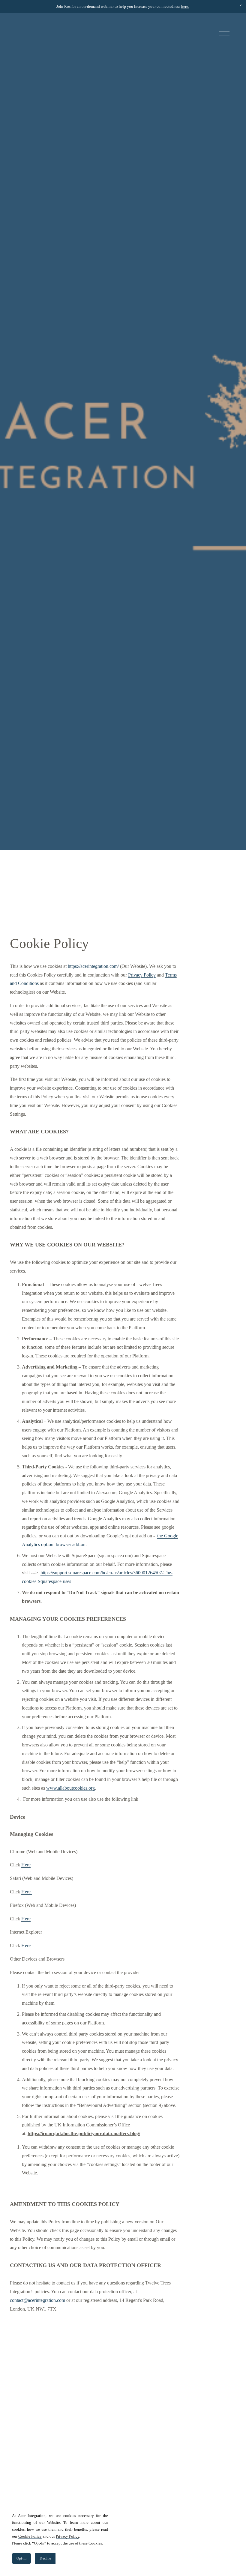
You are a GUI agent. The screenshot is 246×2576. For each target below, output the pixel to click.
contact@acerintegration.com (37, 2300)
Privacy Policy (142, 975)
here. (185, 6)
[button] (241, 5)
